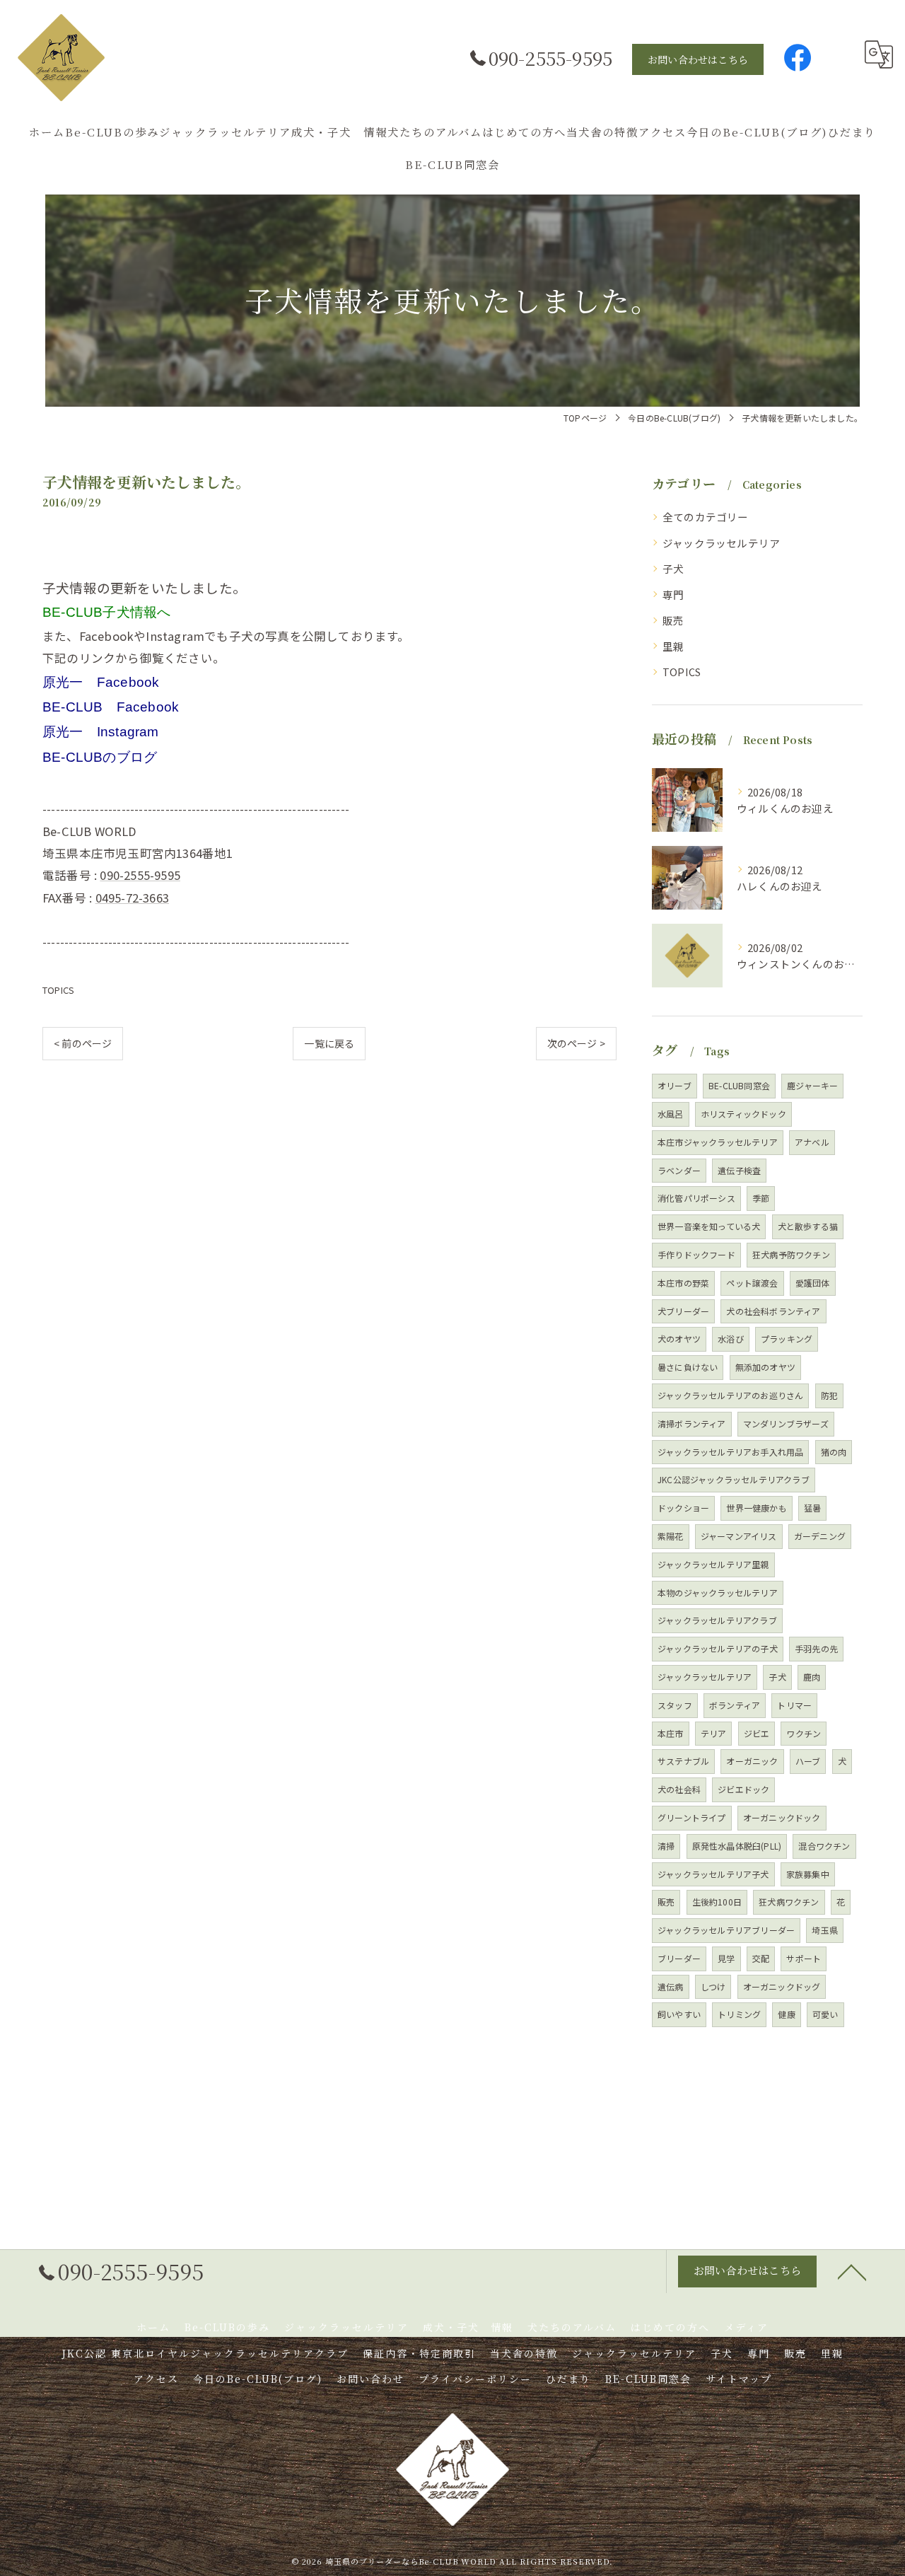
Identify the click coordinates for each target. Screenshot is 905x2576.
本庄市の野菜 (683, 1283)
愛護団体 (813, 1283)
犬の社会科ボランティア (773, 1311)
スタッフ (675, 1705)
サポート (804, 1958)
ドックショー (683, 1508)
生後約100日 (717, 1902)
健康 (786, 2014)
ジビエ (757, 1733)
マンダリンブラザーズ (786, 1423)
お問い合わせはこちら (698, 59)
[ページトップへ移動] (852, 2271)
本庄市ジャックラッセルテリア (718, 1142)
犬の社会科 (679, 1789)
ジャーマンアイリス (739, 1536)
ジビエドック (743, 1789)
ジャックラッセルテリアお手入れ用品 (730, 1452)
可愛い (825, 2014)
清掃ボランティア (692, 1423)
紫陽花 (671, 1536)
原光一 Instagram (101, 732)
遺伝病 (671, 1986)
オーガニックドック (782, 1817)
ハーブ (808, 1761)
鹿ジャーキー (812, 1085)
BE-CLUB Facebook (111, 707)
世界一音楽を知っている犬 (709, 1226)
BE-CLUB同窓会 (739, 1085)
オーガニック (752, 1761)
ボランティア (735, 1705)
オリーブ (675, 1085)
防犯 (829, 1395)
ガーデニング (820, 1536)
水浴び (731, 1339)
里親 (673, 646)
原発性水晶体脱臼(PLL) (737, 1846)
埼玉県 (825, 1930)
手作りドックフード (696, 1254)
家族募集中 (808, 1874)
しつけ (713, 1986)
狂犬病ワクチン (789, 1902)
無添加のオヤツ (765, 1367)
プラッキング (787, 1339)
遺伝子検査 (739, 1170)
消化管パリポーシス (696, 1198)
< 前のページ (83, 1043)
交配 (761, 1958)
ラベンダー (679, 1170)
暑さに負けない (688, 1367)
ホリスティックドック (743, 1114)
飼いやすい (679, 2014)
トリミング (739, 2014)
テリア (714, 1733)
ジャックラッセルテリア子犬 (713, 1874)
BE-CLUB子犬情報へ (106, 612)
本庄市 (671, 1733)
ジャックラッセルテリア (721, 543)
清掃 (666, 1846)
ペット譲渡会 (752, 1283)
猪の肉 (834, 1452)
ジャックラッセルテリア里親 (713, 1564)
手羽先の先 (816, 1648)
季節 (761, 1198)
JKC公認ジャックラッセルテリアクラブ (734, 1479)
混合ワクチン (824, 1846)
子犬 (673, 568)
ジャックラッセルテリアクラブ (717, 1620)
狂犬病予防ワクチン (791, 1254)
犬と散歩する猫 (808, 1226)
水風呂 (671, 1114)
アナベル (812, 1142)
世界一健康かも (756, 1508)
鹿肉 (812, 1677)
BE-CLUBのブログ (100, 757)
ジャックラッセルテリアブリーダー (726, 1930)
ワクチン (804, 1733)
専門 (673, 594)
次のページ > (576, 1043)
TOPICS (58, 990)
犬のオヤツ (679, 1339)
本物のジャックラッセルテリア (718, 1592)
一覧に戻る (329, 1043)
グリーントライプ (692, 1817)
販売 (673, 620)
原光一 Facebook (101, 682)
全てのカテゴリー (706, 517)
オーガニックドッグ (782, 1986)
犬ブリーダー (683, 1311)
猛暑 (812, 1508)
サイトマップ (739, 2379)
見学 (726, 1958)
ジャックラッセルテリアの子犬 (718, 1648)
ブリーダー (679, 1958)
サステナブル (683, 1761)
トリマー (794, 1705)
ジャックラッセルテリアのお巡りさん (730, 1395)
